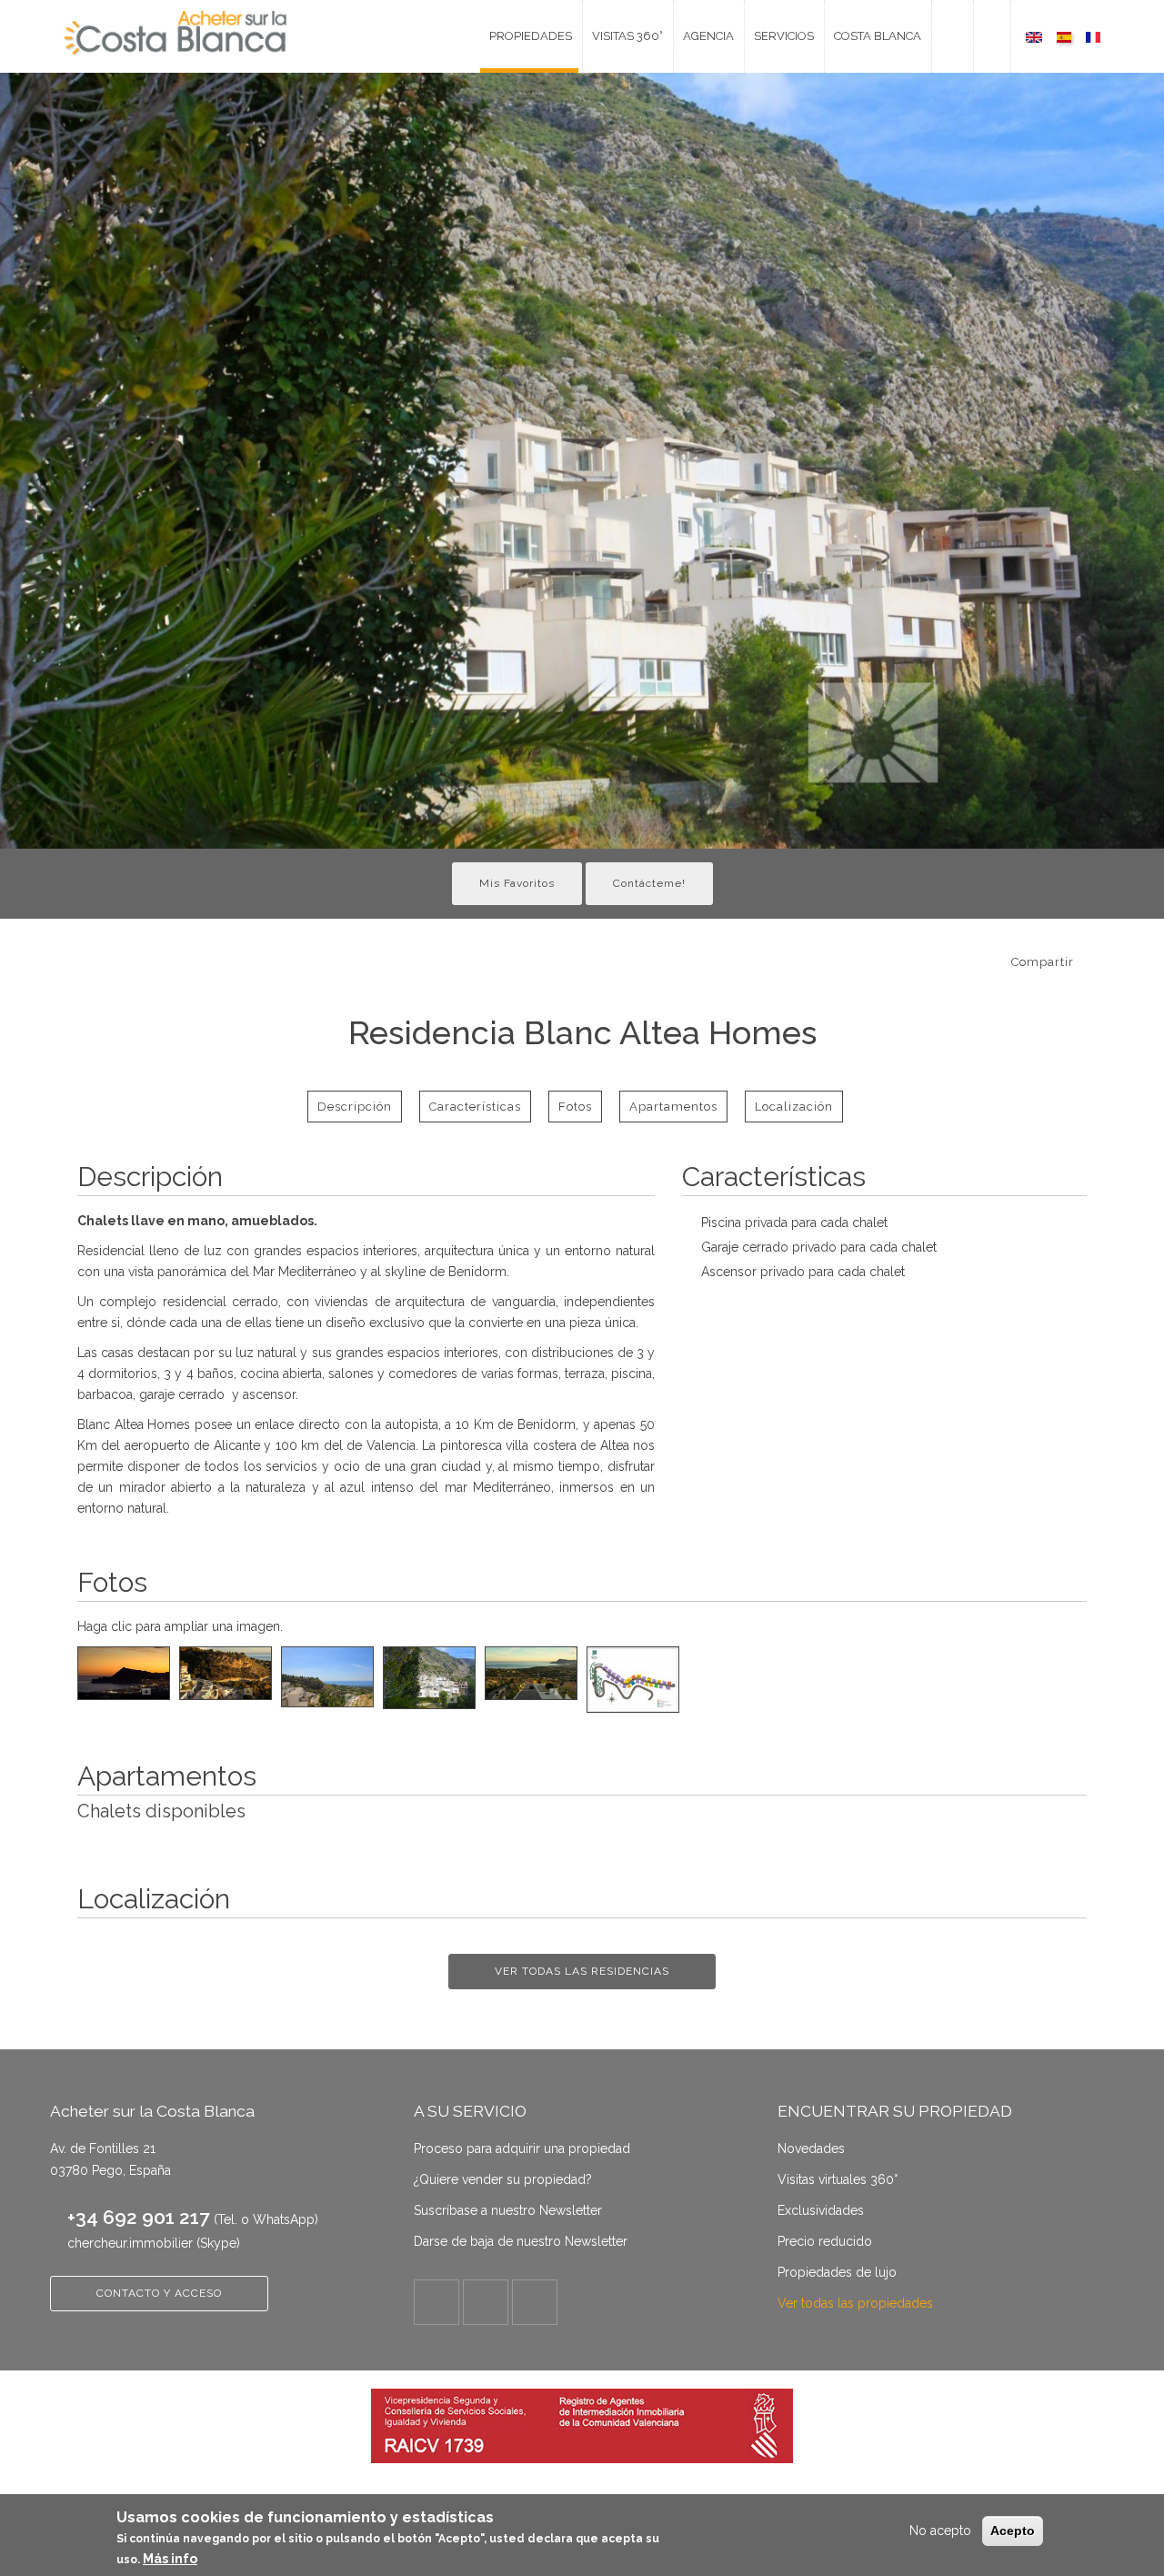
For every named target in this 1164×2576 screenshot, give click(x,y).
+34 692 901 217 (139, 2217)
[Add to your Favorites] (1092, 960)
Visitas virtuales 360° (838, 2179)
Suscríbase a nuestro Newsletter (508, 2210)
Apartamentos (673, 1107)
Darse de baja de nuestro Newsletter (521, 2241)
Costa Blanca (878, 36)
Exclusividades (821, 2210)
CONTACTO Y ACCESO (159, 2293)
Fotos (575, 1107)
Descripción (355, 1107)
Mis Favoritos (517, 883)
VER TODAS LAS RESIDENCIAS (582, 1971)
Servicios (784, 36)
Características (475, 1107)
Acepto (1013, 2531)
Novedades (811, 2148)
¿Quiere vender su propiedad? (503, 2179)
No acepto (940, 2531)
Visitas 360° (627, 36)
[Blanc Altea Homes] (1034, 36)
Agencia (708, 36)
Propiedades (531, 36)
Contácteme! (649, 883)
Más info (170, 2559)
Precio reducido (825, 2241)
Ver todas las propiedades (855, 2303)
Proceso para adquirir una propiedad (522, 2148)
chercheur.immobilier (130, 2243)
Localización (794, 1107)
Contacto (945, 36)
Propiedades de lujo (837, 2272)
